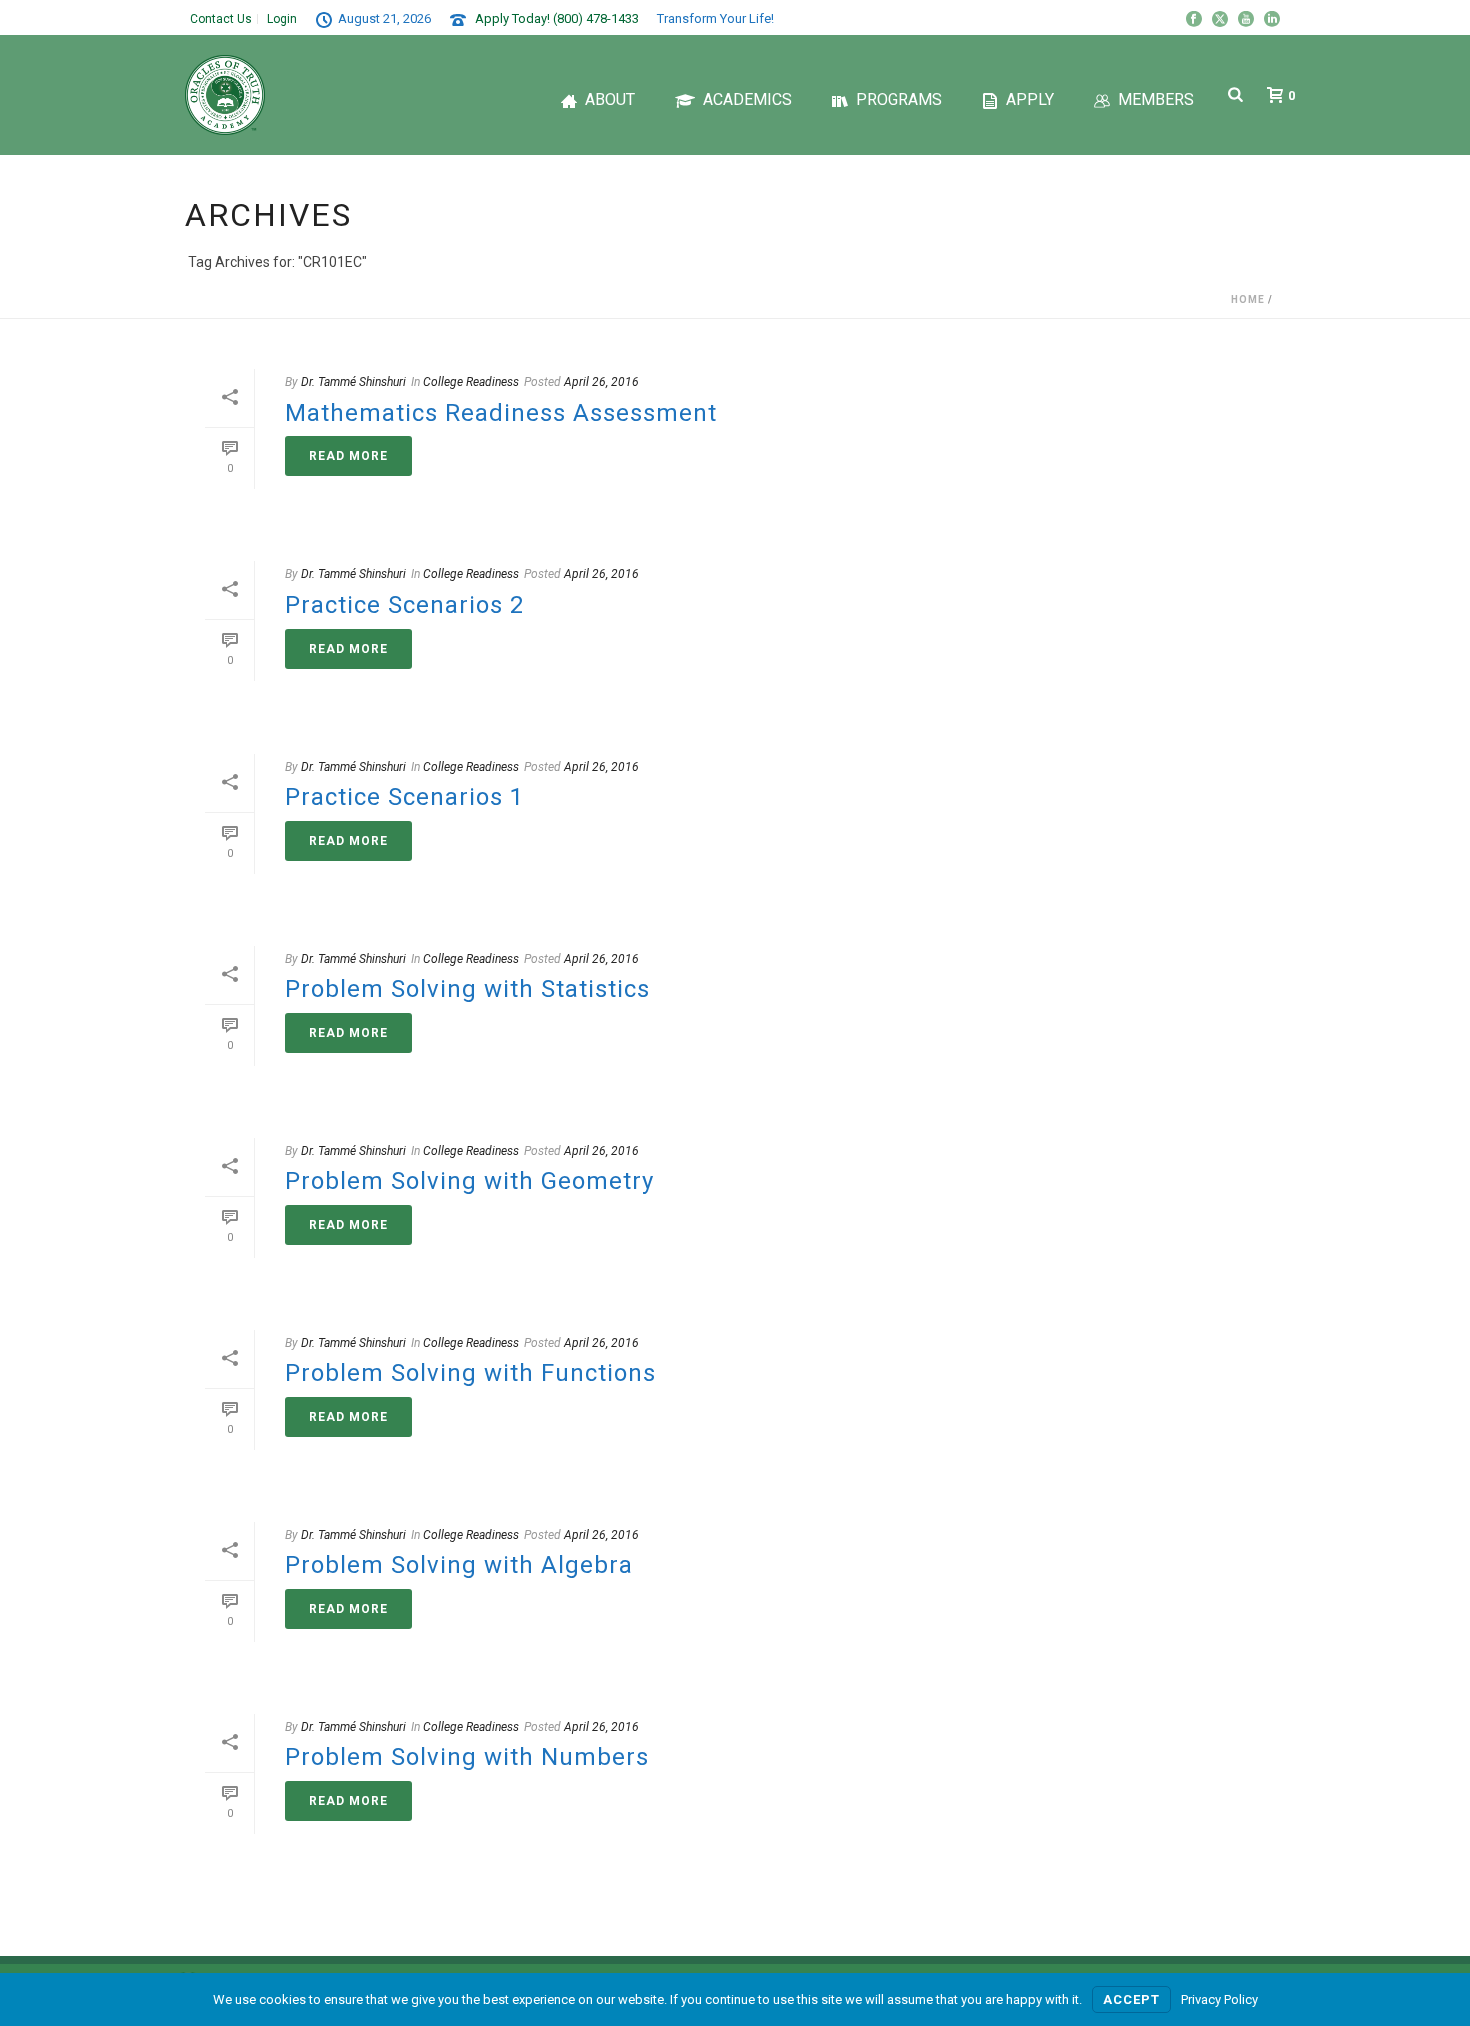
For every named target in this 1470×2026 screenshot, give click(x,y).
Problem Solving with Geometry (469, 1181)
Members (1156, 99)
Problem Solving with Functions (470, 1373)
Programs (899, 99)
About (610, 99)
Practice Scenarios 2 (404, 605)
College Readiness (471, 382)
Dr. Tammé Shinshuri (353, 382)
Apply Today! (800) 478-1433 (557, 18)
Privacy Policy (1219, 1999)
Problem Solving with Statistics (467, 989)
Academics (747, 99)
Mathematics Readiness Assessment (501, 413)
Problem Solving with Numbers (467, 1757)
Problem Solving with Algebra (459, 1565)
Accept (1131, 1999)
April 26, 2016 (601, 382)
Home (1248, 299)
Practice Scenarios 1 (404, 797)
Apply (1030, 99)
